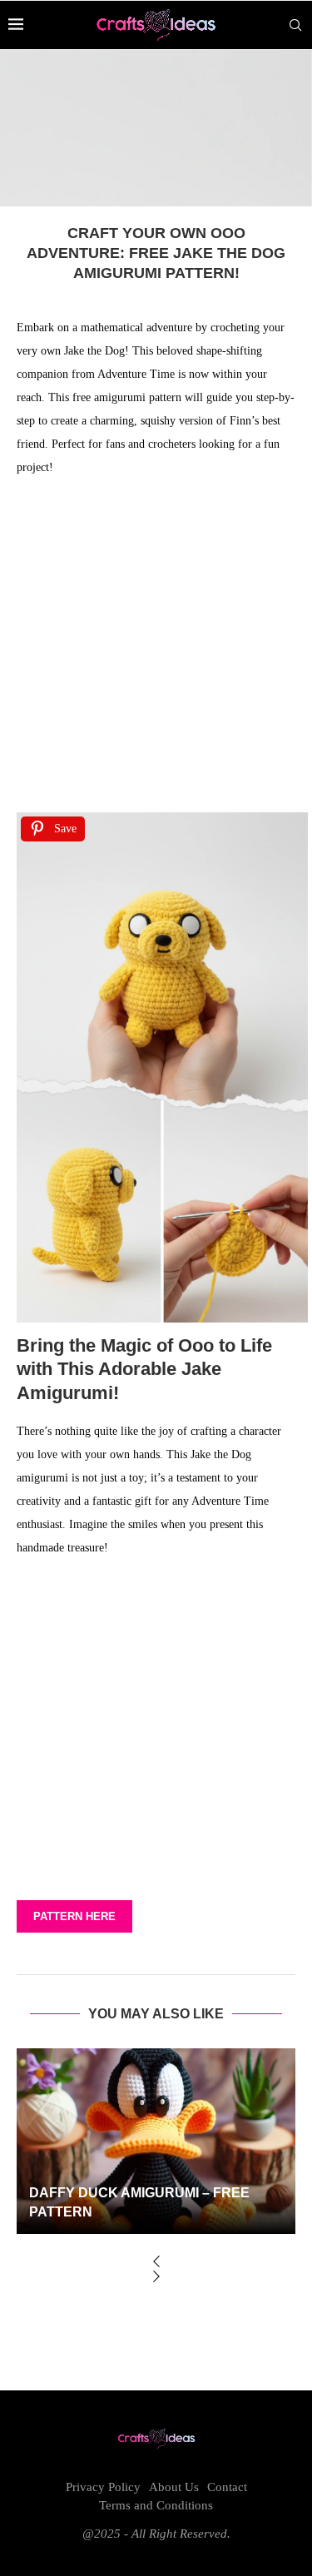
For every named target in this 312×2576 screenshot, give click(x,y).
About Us (174, 2487)
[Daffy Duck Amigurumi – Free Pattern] (156, 2141)
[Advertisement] (156, 650)
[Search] (295, 25)
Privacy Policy (103, 2487)
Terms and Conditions (156, 2505)
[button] (156, 2263)
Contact (227, 2487)
